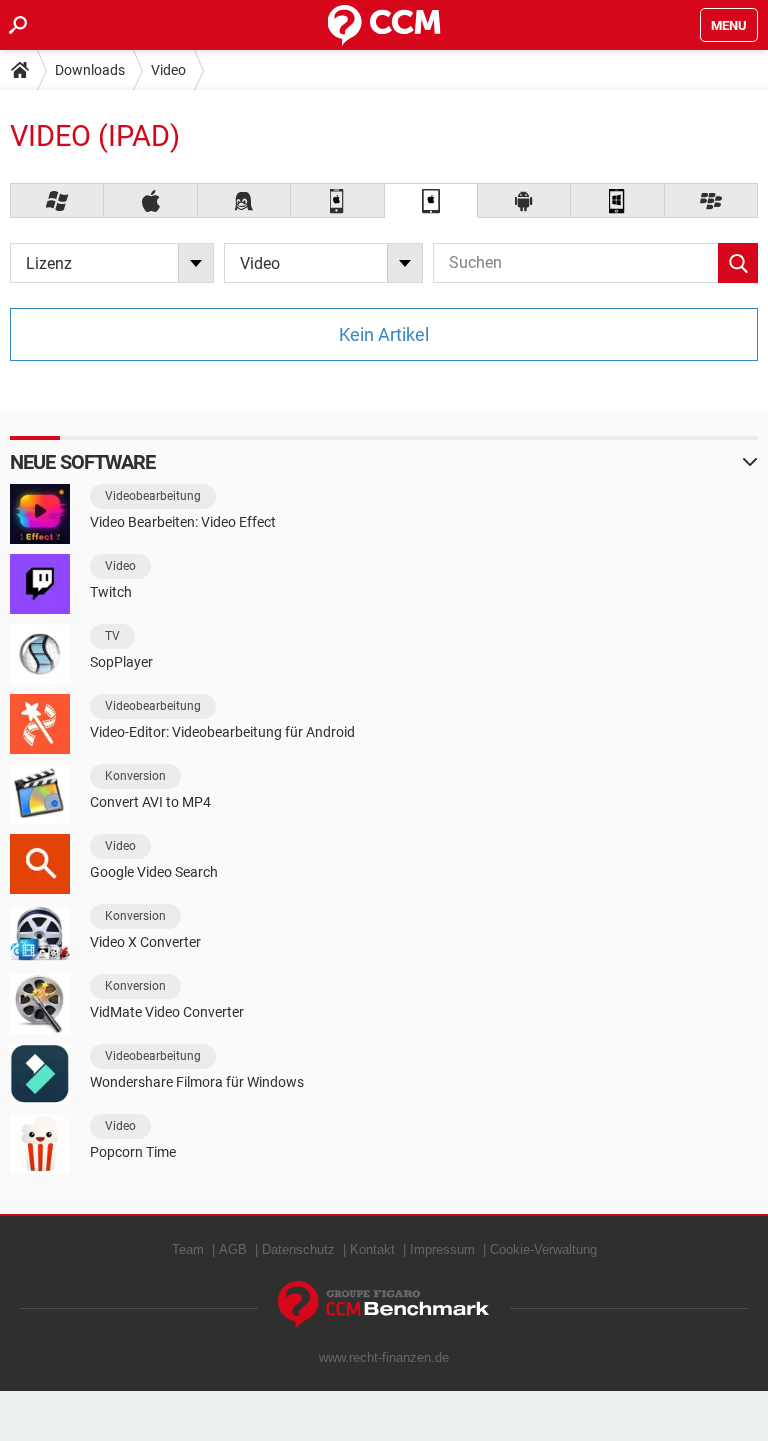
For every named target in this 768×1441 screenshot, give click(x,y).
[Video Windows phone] (617, 200)
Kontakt (372, 1249)
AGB (233, 1249)
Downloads (90, 70)
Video (168, 70)
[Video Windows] (57, 200)
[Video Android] (524, 200)
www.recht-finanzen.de (384, 1357)
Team (188, 1249)
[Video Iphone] (337, 200)
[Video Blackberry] (711, 200)
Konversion (135, 776)
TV (112, 636)
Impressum (442, 1249)
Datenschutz (298, 1249)
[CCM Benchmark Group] (384, 1305)
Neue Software (82, 462)
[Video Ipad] (431, 200)
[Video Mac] (150, 200)
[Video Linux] (244, 200)
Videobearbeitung (153, 496)
